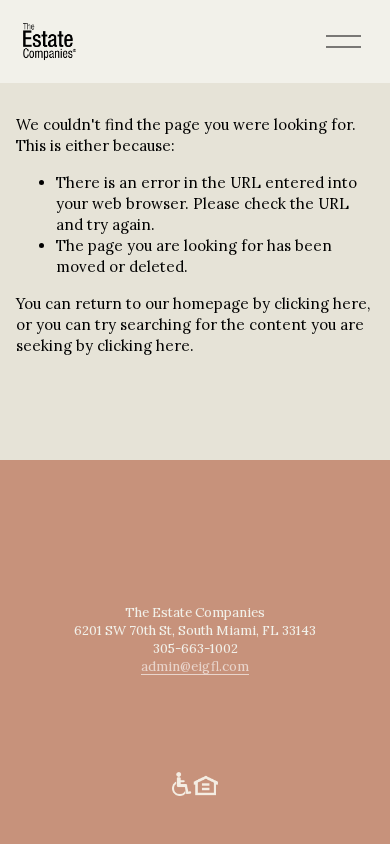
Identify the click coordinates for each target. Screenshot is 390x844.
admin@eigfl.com (195, 666)
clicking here (320, 303)
